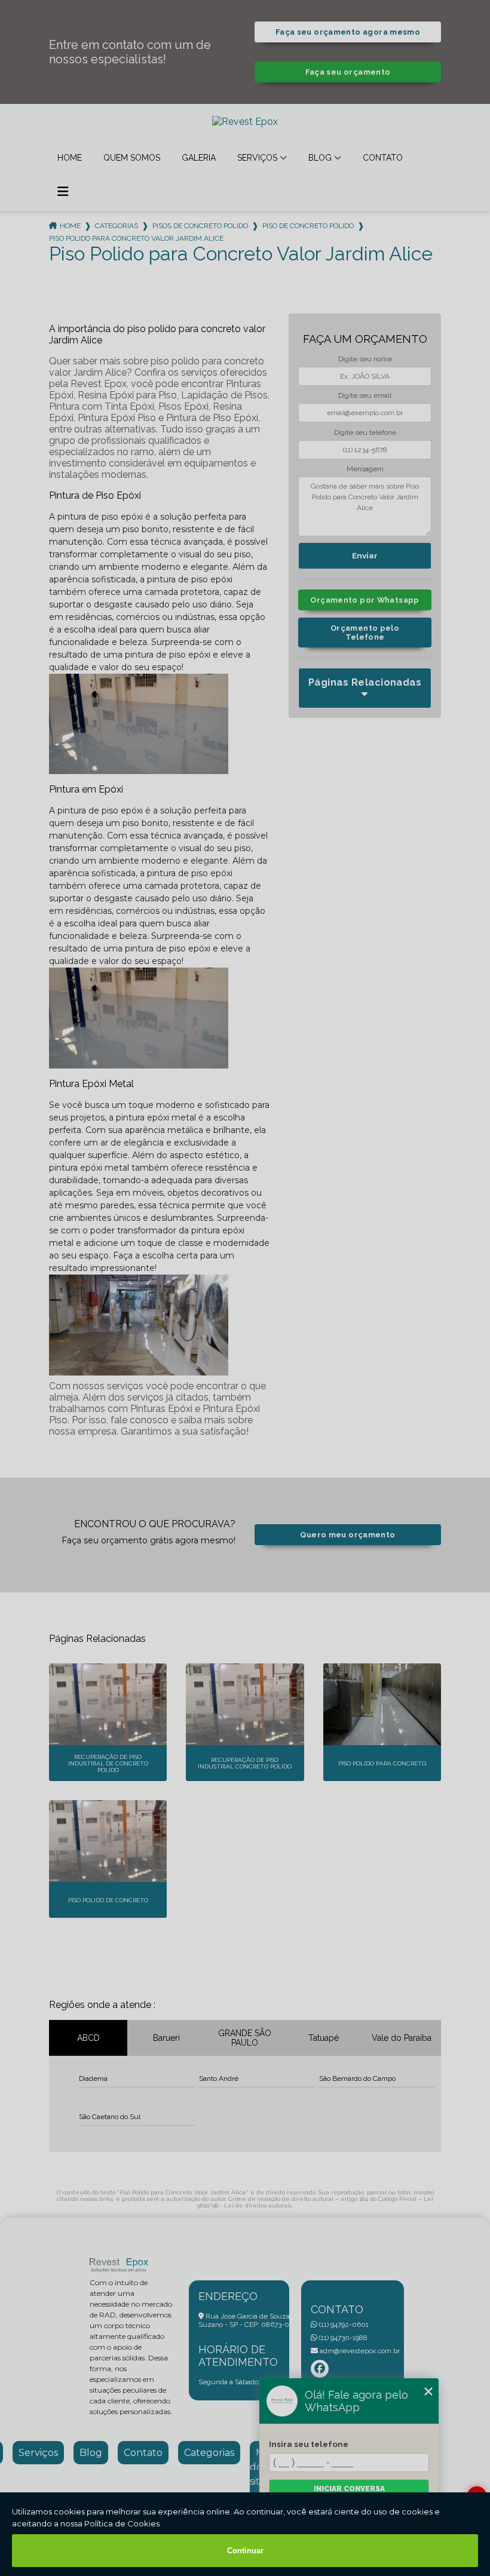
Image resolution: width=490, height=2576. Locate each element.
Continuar (245, 2551)
